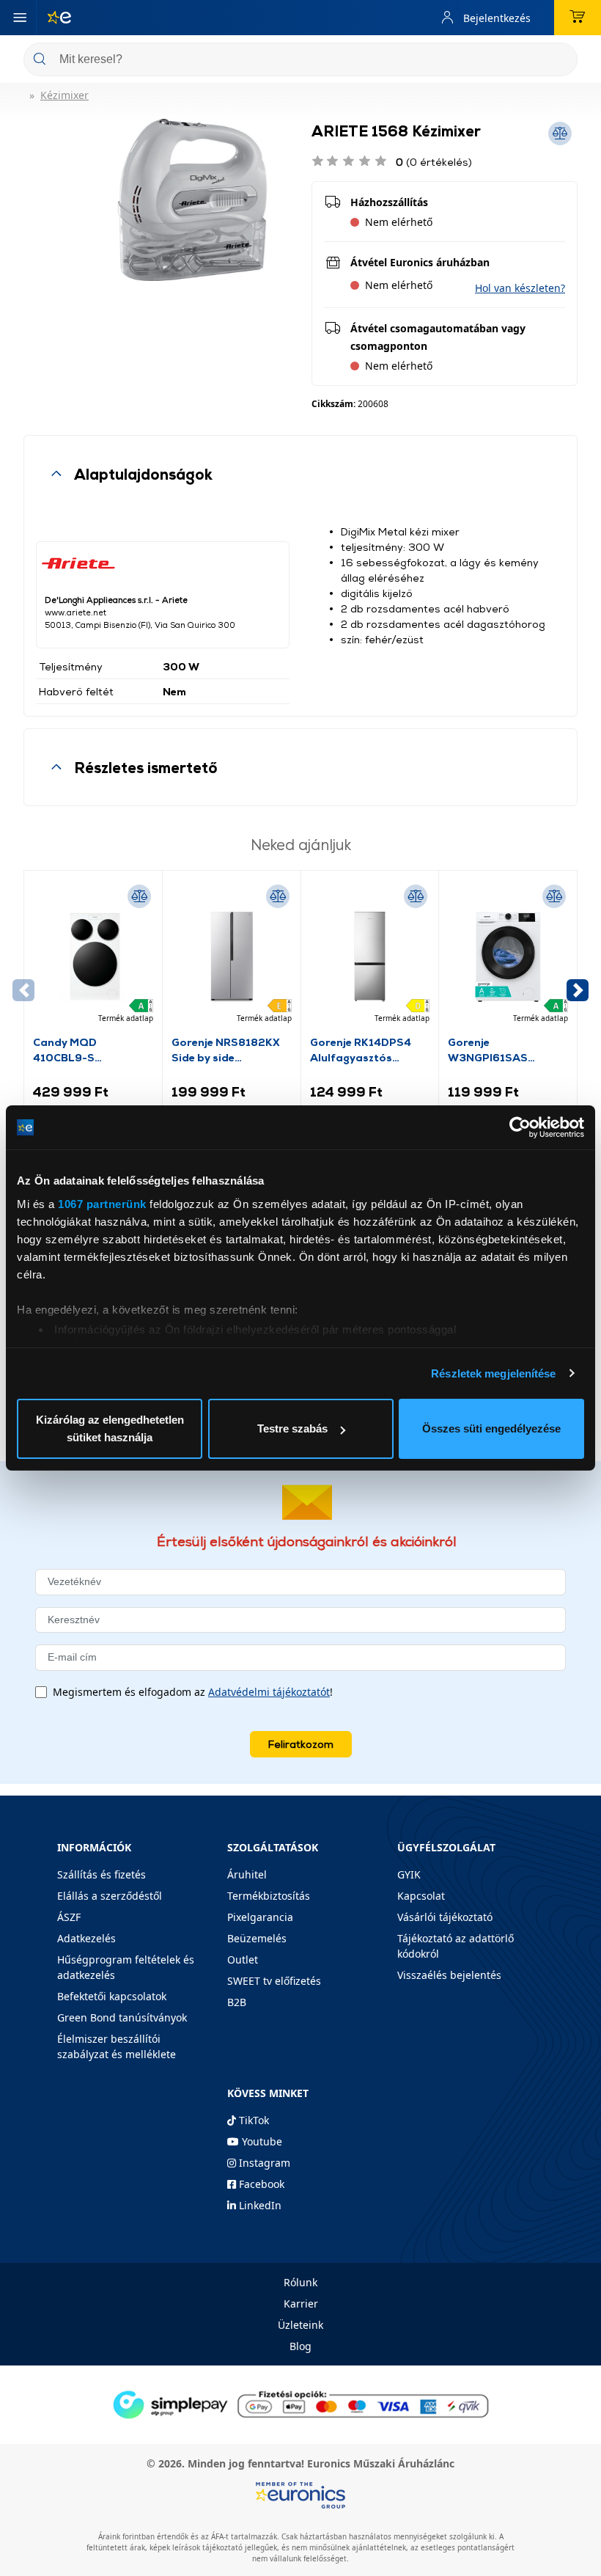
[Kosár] (578, 18)
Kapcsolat (421, 1896)
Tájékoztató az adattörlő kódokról (456, 1946)
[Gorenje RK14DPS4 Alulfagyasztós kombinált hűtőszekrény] (370, 956)
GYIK (409, 1874)
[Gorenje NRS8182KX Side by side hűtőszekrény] (232, 956)
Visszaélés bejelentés (449, 1975)
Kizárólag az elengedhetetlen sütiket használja (110, 1428)
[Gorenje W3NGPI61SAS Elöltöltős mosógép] (508, 956)
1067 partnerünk (102, 1204)
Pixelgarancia (260, 1917)
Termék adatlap (126, 1018)
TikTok (252, 2120)
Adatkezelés (86, 1938)
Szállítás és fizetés (102, 1874)
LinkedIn (259, 2205)
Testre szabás (292, 1428)
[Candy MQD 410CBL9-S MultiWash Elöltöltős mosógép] (93, 956)
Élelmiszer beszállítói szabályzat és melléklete (117, 2046)
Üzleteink (300, 2325)
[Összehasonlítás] (139, 896)
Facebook (260, 2184)
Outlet (243, 1960)
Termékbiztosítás (269, 1896)
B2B (237, 2002)
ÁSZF (69, 1917)
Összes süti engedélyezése (491, 1428)
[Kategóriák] (20, 18)
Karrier (301, 2304)
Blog (300, 2346)
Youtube (261, 2141)
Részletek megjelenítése (493, 1373)
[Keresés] (561, 61)
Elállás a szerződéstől (110, 1896)
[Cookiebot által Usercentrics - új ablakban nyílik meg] (520, 1127)
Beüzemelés (257, 1938)
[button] (520, 288)
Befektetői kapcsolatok (112, 1996)
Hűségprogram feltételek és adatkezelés (126, 1967)
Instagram (263, 2163)
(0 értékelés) (434, 162)
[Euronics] (54, 18)
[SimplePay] (300, 2403)
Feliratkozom (301, 1744)
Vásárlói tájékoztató (445, 1917)
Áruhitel (247, 1874)
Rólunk (300, 2282)
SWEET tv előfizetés (274, 1981)
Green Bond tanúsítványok (122, 2017)
